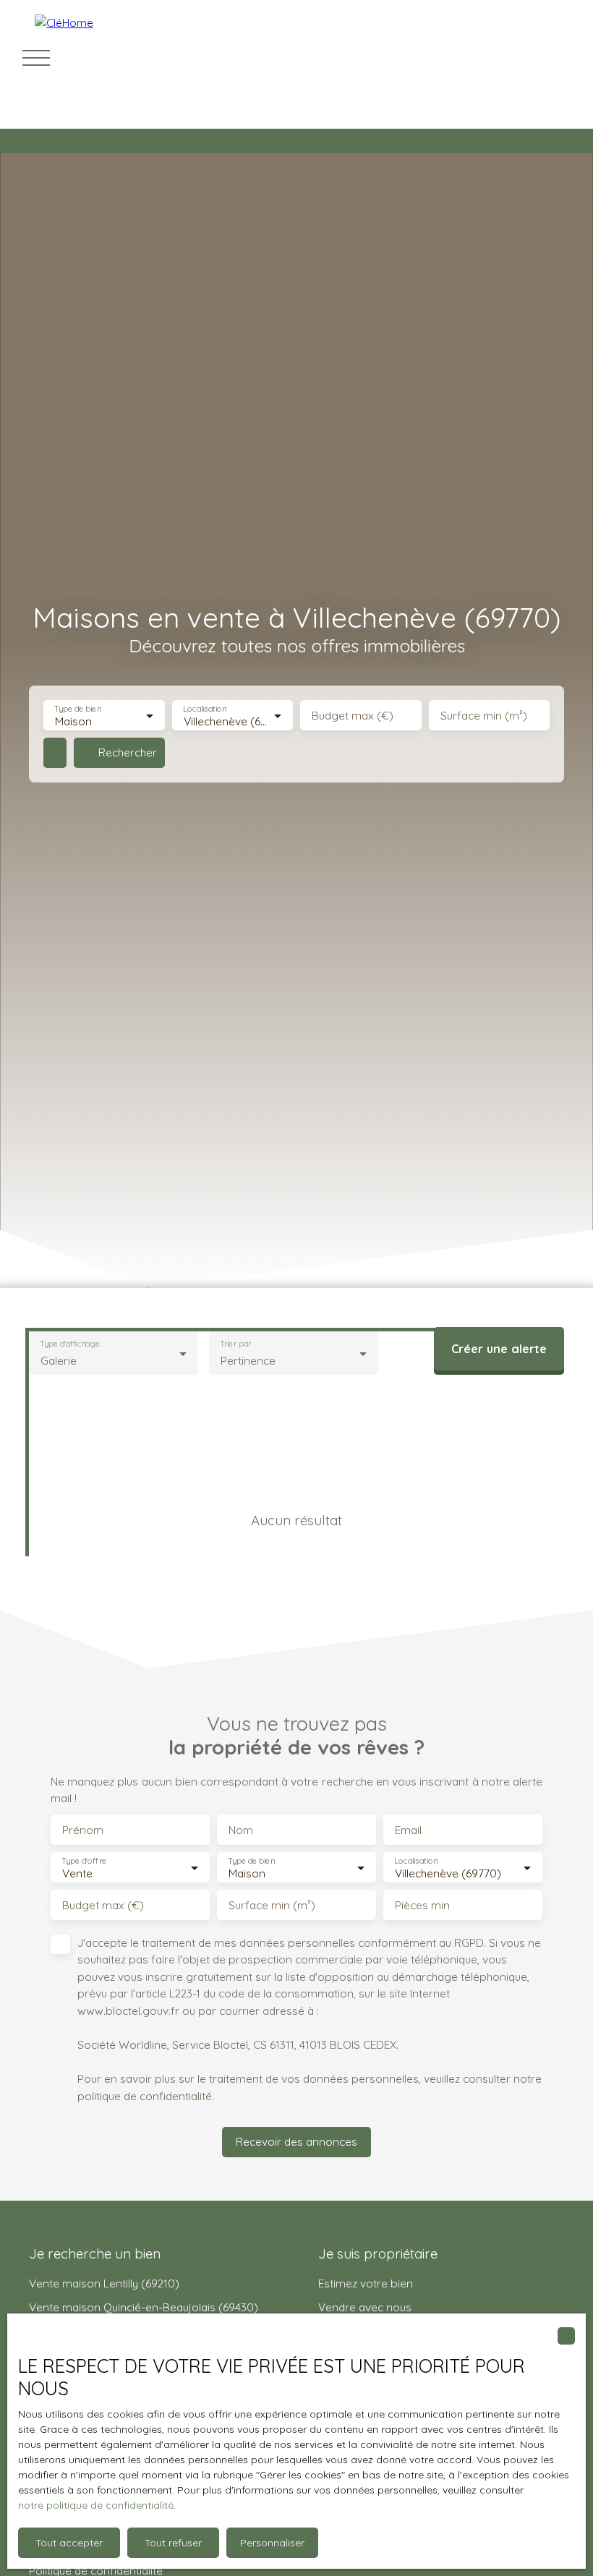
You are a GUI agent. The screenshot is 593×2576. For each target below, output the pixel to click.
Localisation (205, 709)
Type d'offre (84, 1861)
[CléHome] (136, 58)
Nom (241, 1830)
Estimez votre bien (366, 2283)
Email (408, 1830)
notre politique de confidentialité (96, 2505)
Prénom (83, 1830)
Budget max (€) (353, 716)
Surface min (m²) (484, 716)
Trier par (236, 1344)
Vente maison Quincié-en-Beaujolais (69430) (144, 2307)
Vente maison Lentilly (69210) (104, 2283)
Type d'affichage (70, 1344)
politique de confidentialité (145, 2096)
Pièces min (422, 1905)
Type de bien (77, 709)
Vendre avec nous (365, 2307)
